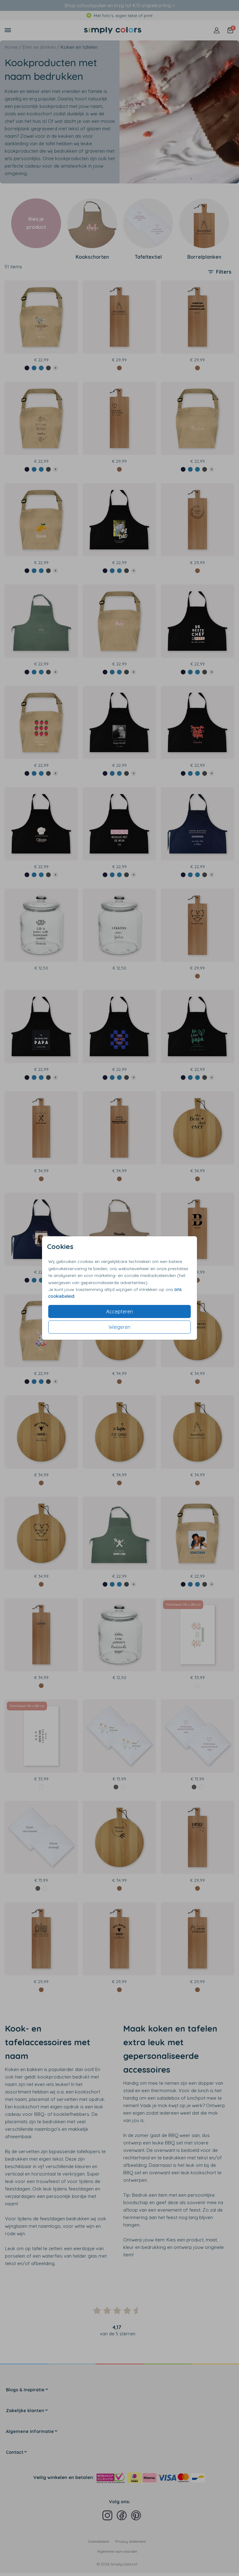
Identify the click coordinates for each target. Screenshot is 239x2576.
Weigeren (119, 1327)
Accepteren (119, 1311)
